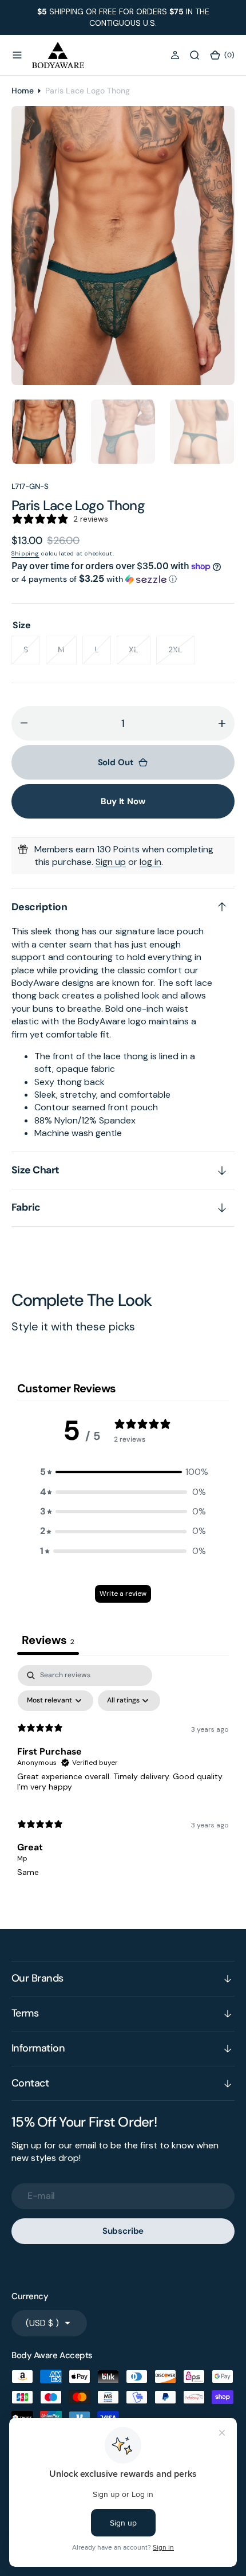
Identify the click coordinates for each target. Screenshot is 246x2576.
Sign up (111, 862)
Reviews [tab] (48, 1640)
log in (150, 862)
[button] (17, 55)
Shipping (25, 553)
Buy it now (123, 801)
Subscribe (123, 2231)
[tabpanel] (123, 1776)
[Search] (195, 55)
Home (23, 91)
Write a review (123, 1594)
